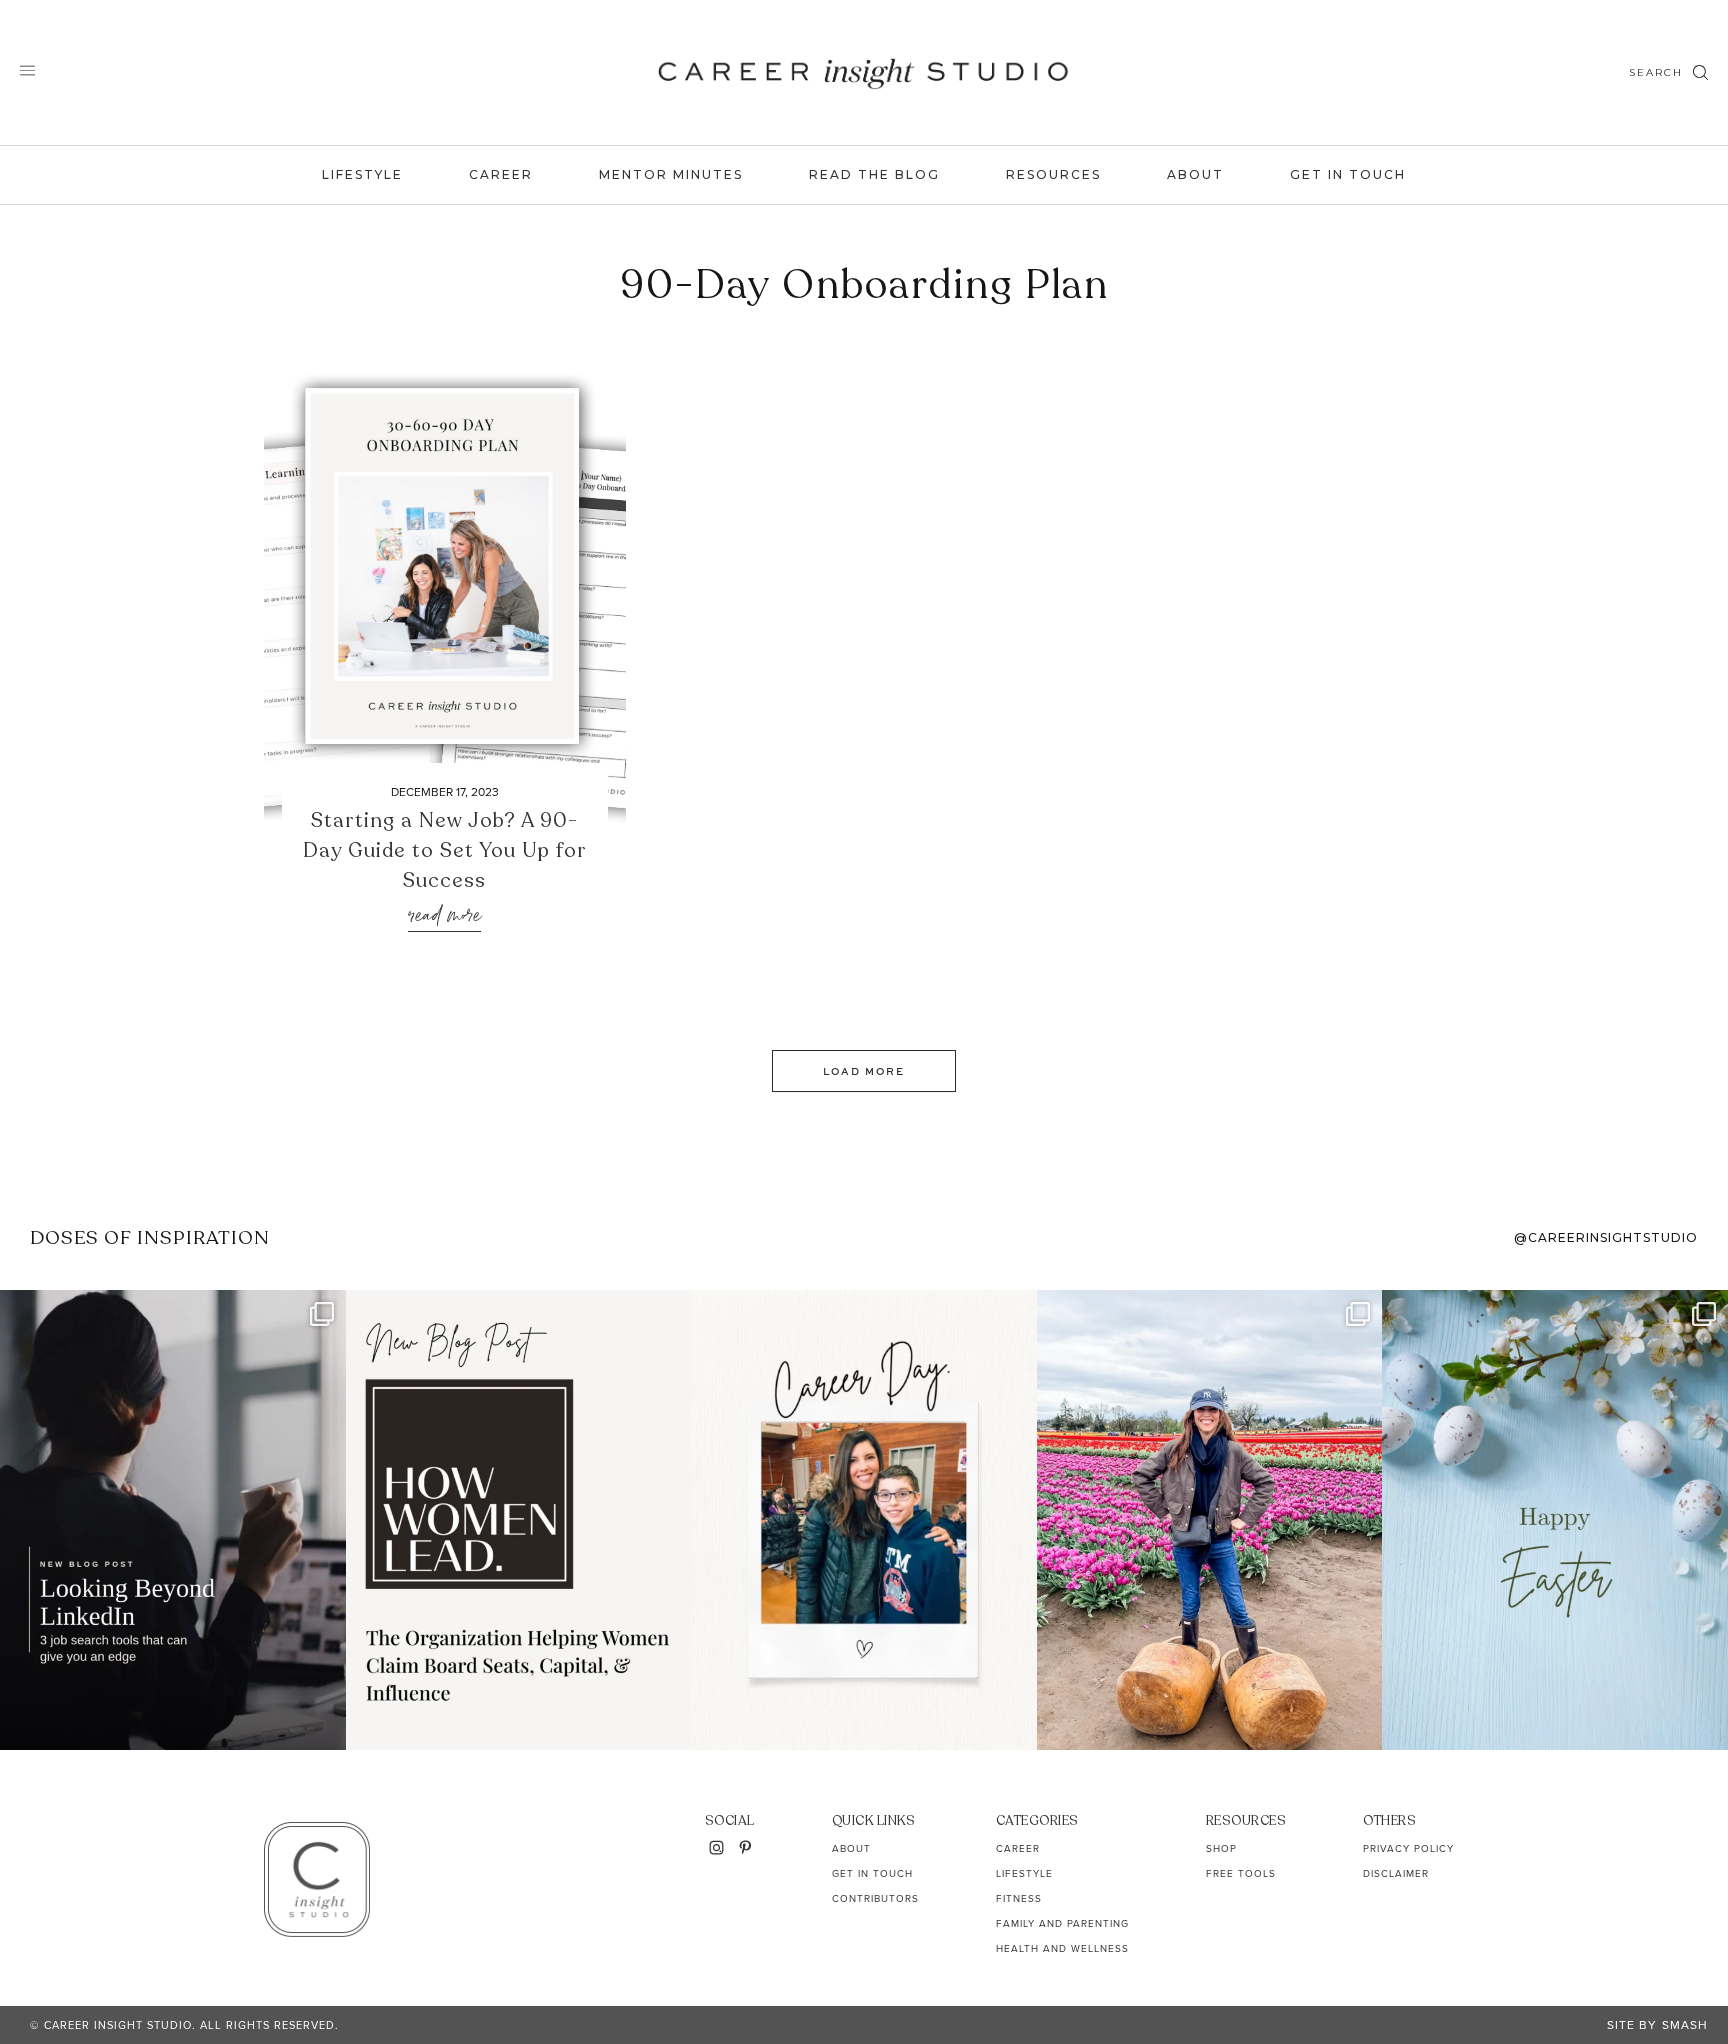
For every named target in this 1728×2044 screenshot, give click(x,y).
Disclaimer (1396, 1873)
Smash (1685, 2025)
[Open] (173, 1520)
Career (501, 174)
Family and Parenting (1062, 1923)
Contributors (875, 1898)
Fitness (1019, 1898)
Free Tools (1241, 1873)
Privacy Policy (1408, 1848)
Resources (1053, 174)
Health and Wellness (1062, 1948)
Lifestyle (362, 174)
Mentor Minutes (671, 174)
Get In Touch (1348, 174)
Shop (1221, 1848)
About (1195, 174)
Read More (444, 916)
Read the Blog (874, 174)
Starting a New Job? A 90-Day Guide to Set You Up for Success (445, 850)
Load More (864, 1071)
